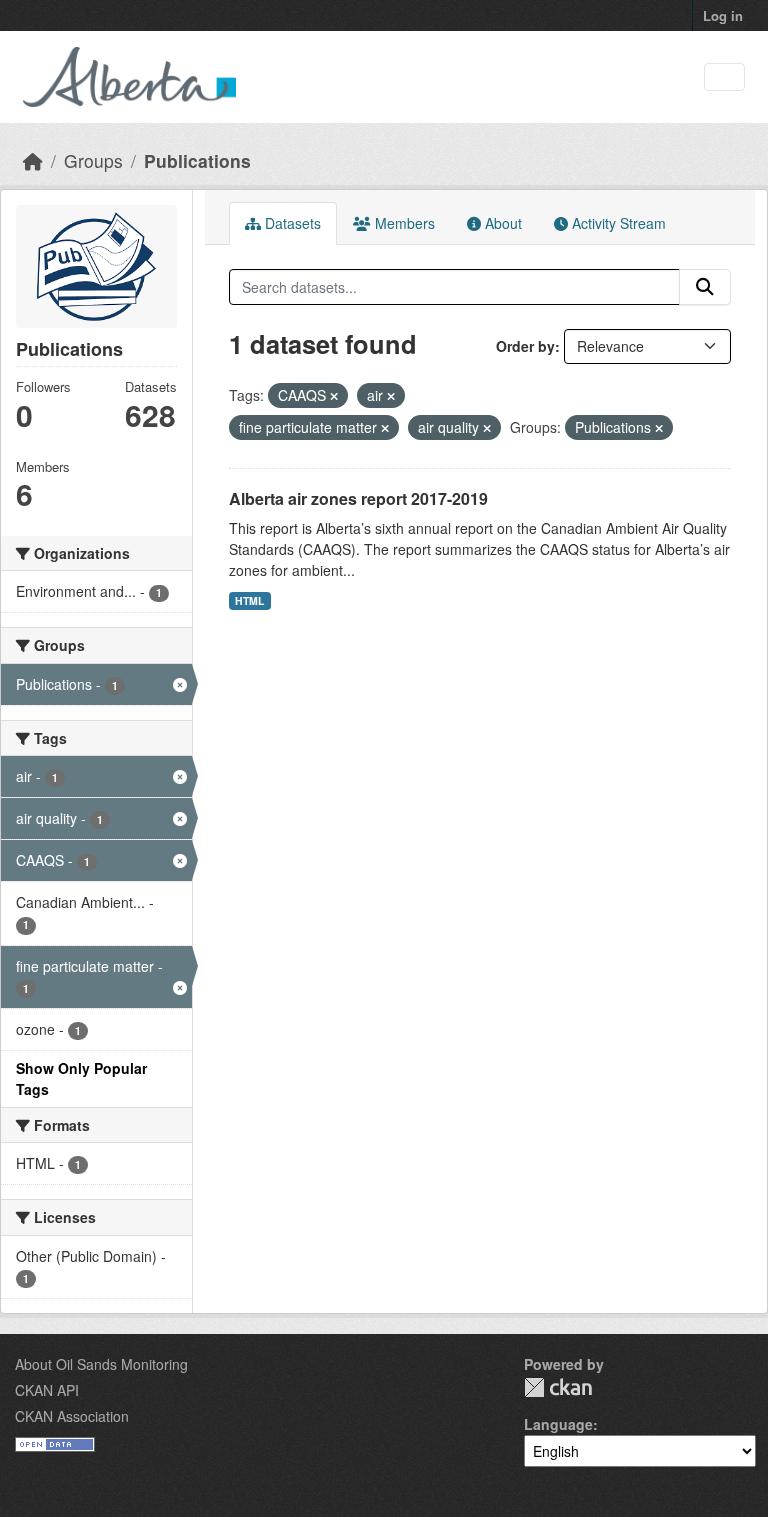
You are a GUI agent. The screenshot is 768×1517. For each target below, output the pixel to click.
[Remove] (334, 396)
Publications (197, 160)
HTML (249, 600)
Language (558, 1424)
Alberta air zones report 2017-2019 (358, 498)
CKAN (558, 1387)
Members (403, 223)
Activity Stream (617, 223)
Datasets (291, 223)
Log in (723, 15)
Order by (525, 346)
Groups (93, 160)
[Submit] (705, 287)
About (501, 223)
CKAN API (47, 1390)
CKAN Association (72, 1416)
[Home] (33, 160)
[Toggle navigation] (724, 77)
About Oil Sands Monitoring (101, 1364)
